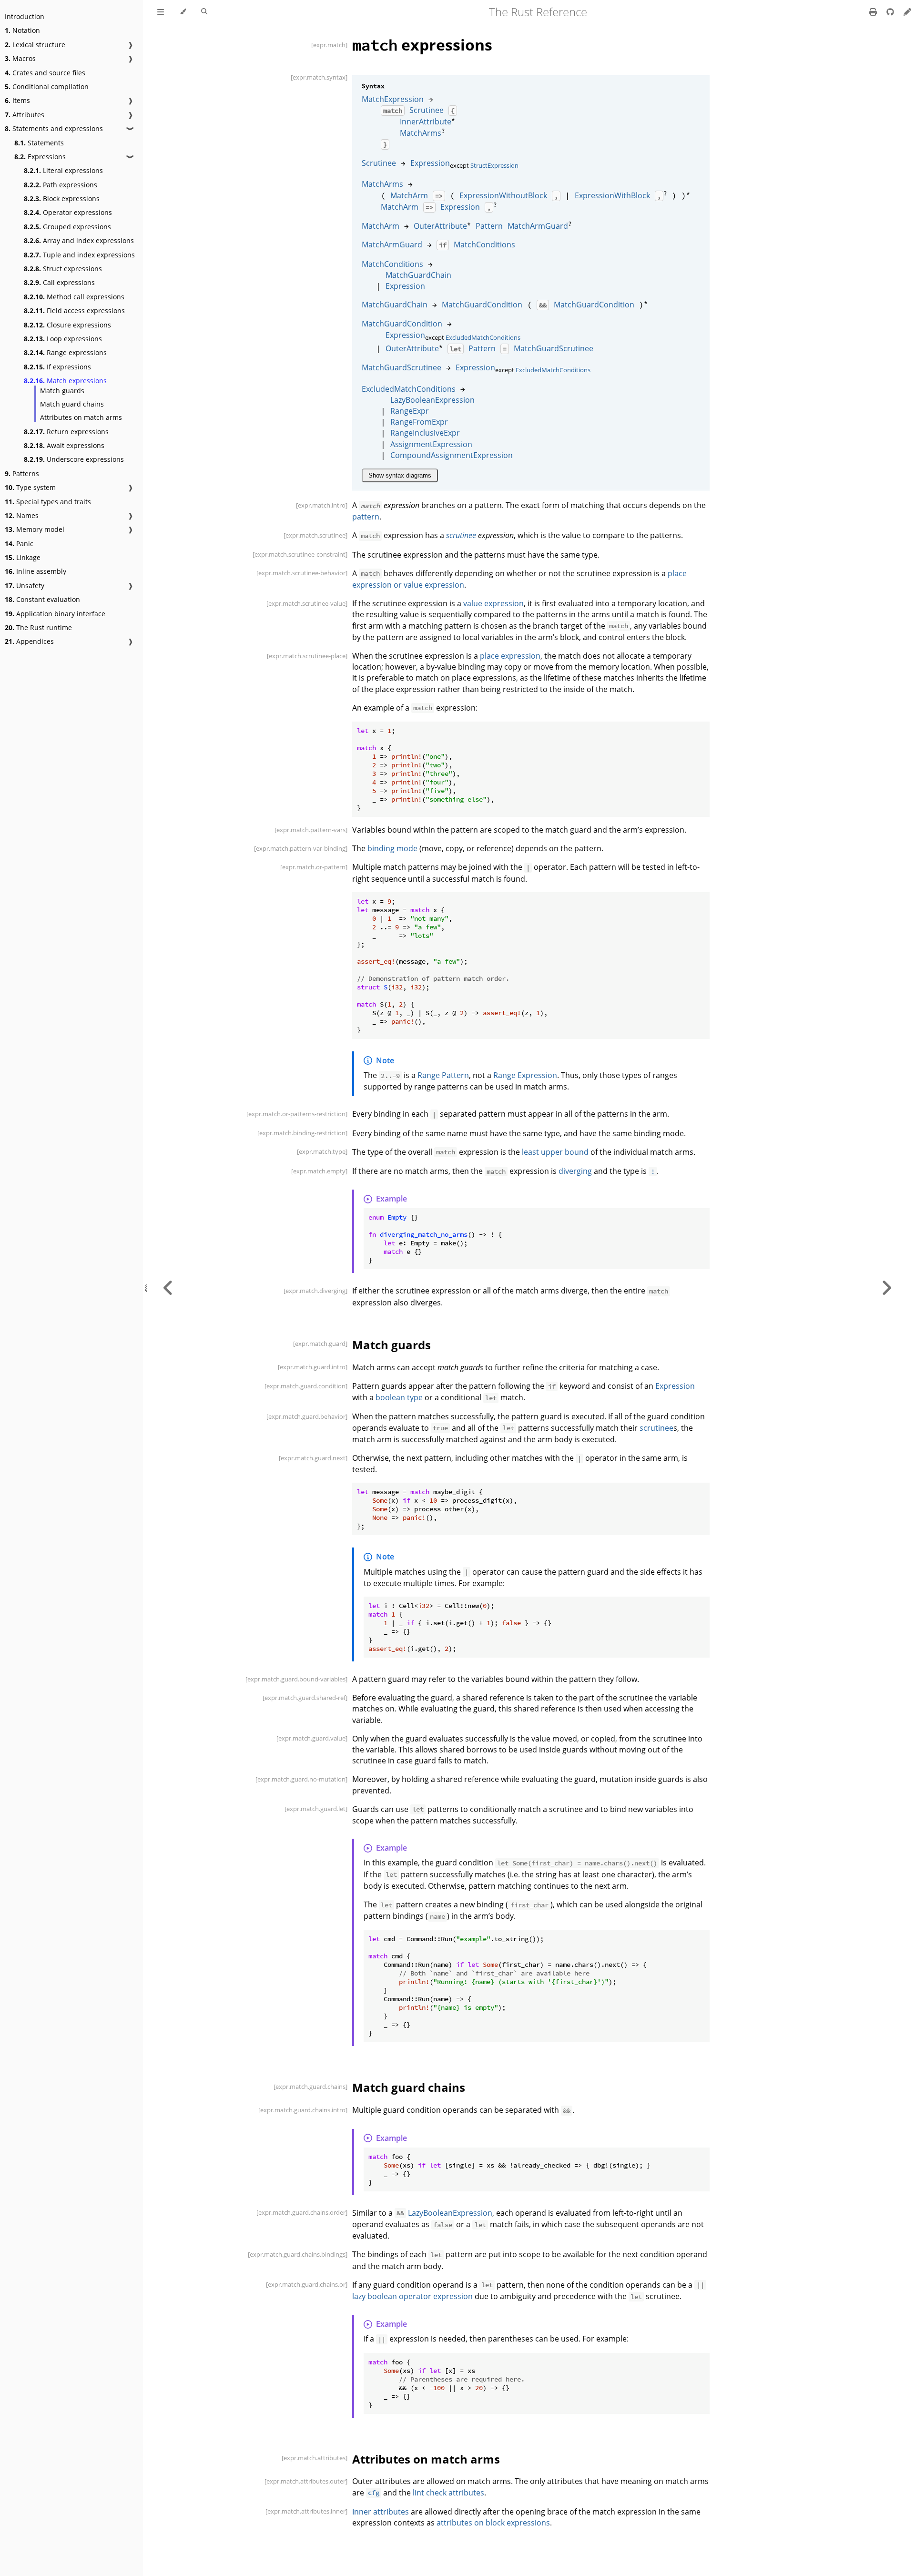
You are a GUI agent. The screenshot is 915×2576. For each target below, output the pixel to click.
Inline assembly (36, 571)
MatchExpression (393, 99)
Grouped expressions (67, 227)
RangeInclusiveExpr (425, 433)
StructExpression (494, 165)
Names (22, 515)
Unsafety (25, 585)
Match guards (62, 391)
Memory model (35, 529)
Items (17, 100)
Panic (19, 544)
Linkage (23, 557)
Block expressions (62, 199)
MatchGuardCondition (482, 305)
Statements (39, 143)
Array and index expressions (79, 240)
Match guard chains (72, 404)
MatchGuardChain (418, 275)
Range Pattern (443, 1075)
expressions (422, 45)
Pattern (489, 226)
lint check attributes (448, 2493)
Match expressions (65, 381)
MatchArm (409, 195)
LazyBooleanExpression (432, 400)
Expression (430, 163)
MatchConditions (484, 244)
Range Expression (525, 1075)
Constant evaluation (42, 599)
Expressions (40, 157)
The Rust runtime (38, 627)
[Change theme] (183, 12)
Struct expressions (63, 269)
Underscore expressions (74, 459)
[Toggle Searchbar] (204, 12)
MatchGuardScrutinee (554, 348)
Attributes (25, 115)
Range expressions (65, 352)
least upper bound (555, 1152)
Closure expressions (67, 325)
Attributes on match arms (81, 417)
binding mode (392, 848)
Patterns (22, 473)
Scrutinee (427, 110)
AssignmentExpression (431, 444)
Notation (22, 30)
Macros (20, 58)
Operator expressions (68, 212)
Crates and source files (45, 73)
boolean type (399, 1397)
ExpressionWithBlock (612, 195)
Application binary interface (55, 614)
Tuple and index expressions (79, 255)
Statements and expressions (54, 128)
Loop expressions (63, 339)
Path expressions (61, 185)
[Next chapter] (886, 1288)
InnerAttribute (426, 122)
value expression (493, 603)
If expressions (57, 367)
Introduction (25, 16)
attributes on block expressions (493, 2523)
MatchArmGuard (538, 226)
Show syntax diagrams (400, 475)
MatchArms (421, 133)
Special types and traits (48, 502)
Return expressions (66, 432)
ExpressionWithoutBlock (503, 195)
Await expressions (64, 445)
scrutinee (461, 535)
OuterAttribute (440, 226)
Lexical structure (35, 45)
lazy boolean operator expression (412, 2296)
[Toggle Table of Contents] (161, 12)
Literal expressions (63, 170)
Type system (30, 487)
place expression (510, 656)
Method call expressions (74, 297)
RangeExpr (410, 411)
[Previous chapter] (168, 1288)
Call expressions (59, 282)
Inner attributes (381, 2512)
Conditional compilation (47, 87)
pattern (366, 517)
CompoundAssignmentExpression (452, 455)
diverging (575, 1171)
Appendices (29, 641)
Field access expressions (74, 311)
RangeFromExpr (419, 422)
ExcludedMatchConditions (483, 337)
